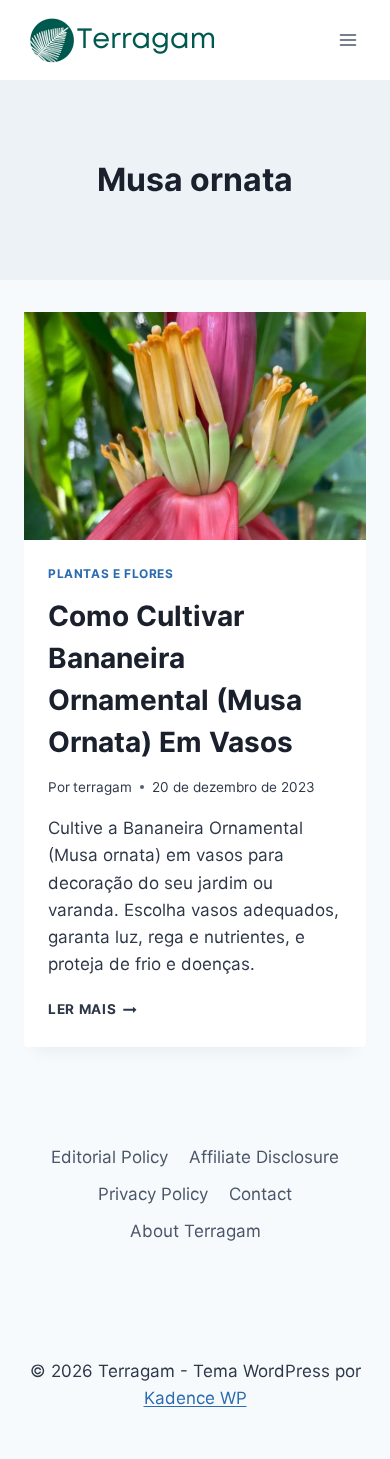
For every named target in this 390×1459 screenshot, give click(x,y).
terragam (102, 787)
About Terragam (195, 1231)
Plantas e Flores (111, 573)
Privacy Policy (153, 1194)
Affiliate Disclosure (264, 1157)
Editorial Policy (109, 1157)
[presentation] (195, 426)
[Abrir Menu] (347, 39)
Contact (260, 1194)
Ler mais (92, 1009)
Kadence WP (195, 1398)
